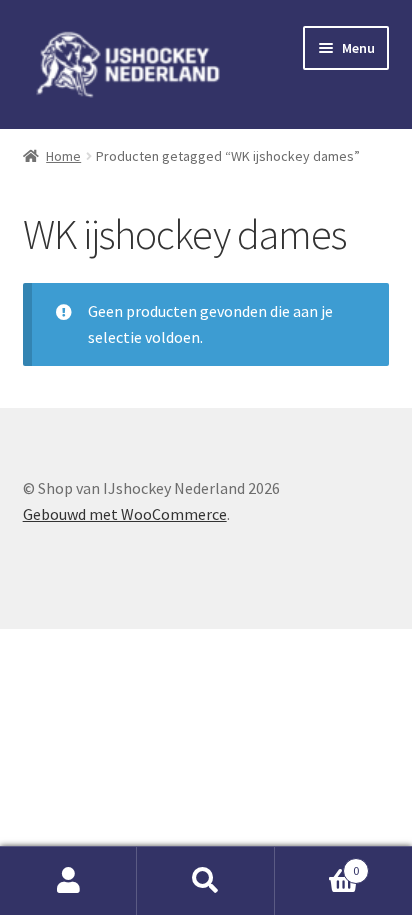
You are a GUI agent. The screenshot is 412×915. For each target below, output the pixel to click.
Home (63, 156)
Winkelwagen (317, 863)
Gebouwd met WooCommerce (125, 514)
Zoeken (205, 881)
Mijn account (68, 881)
